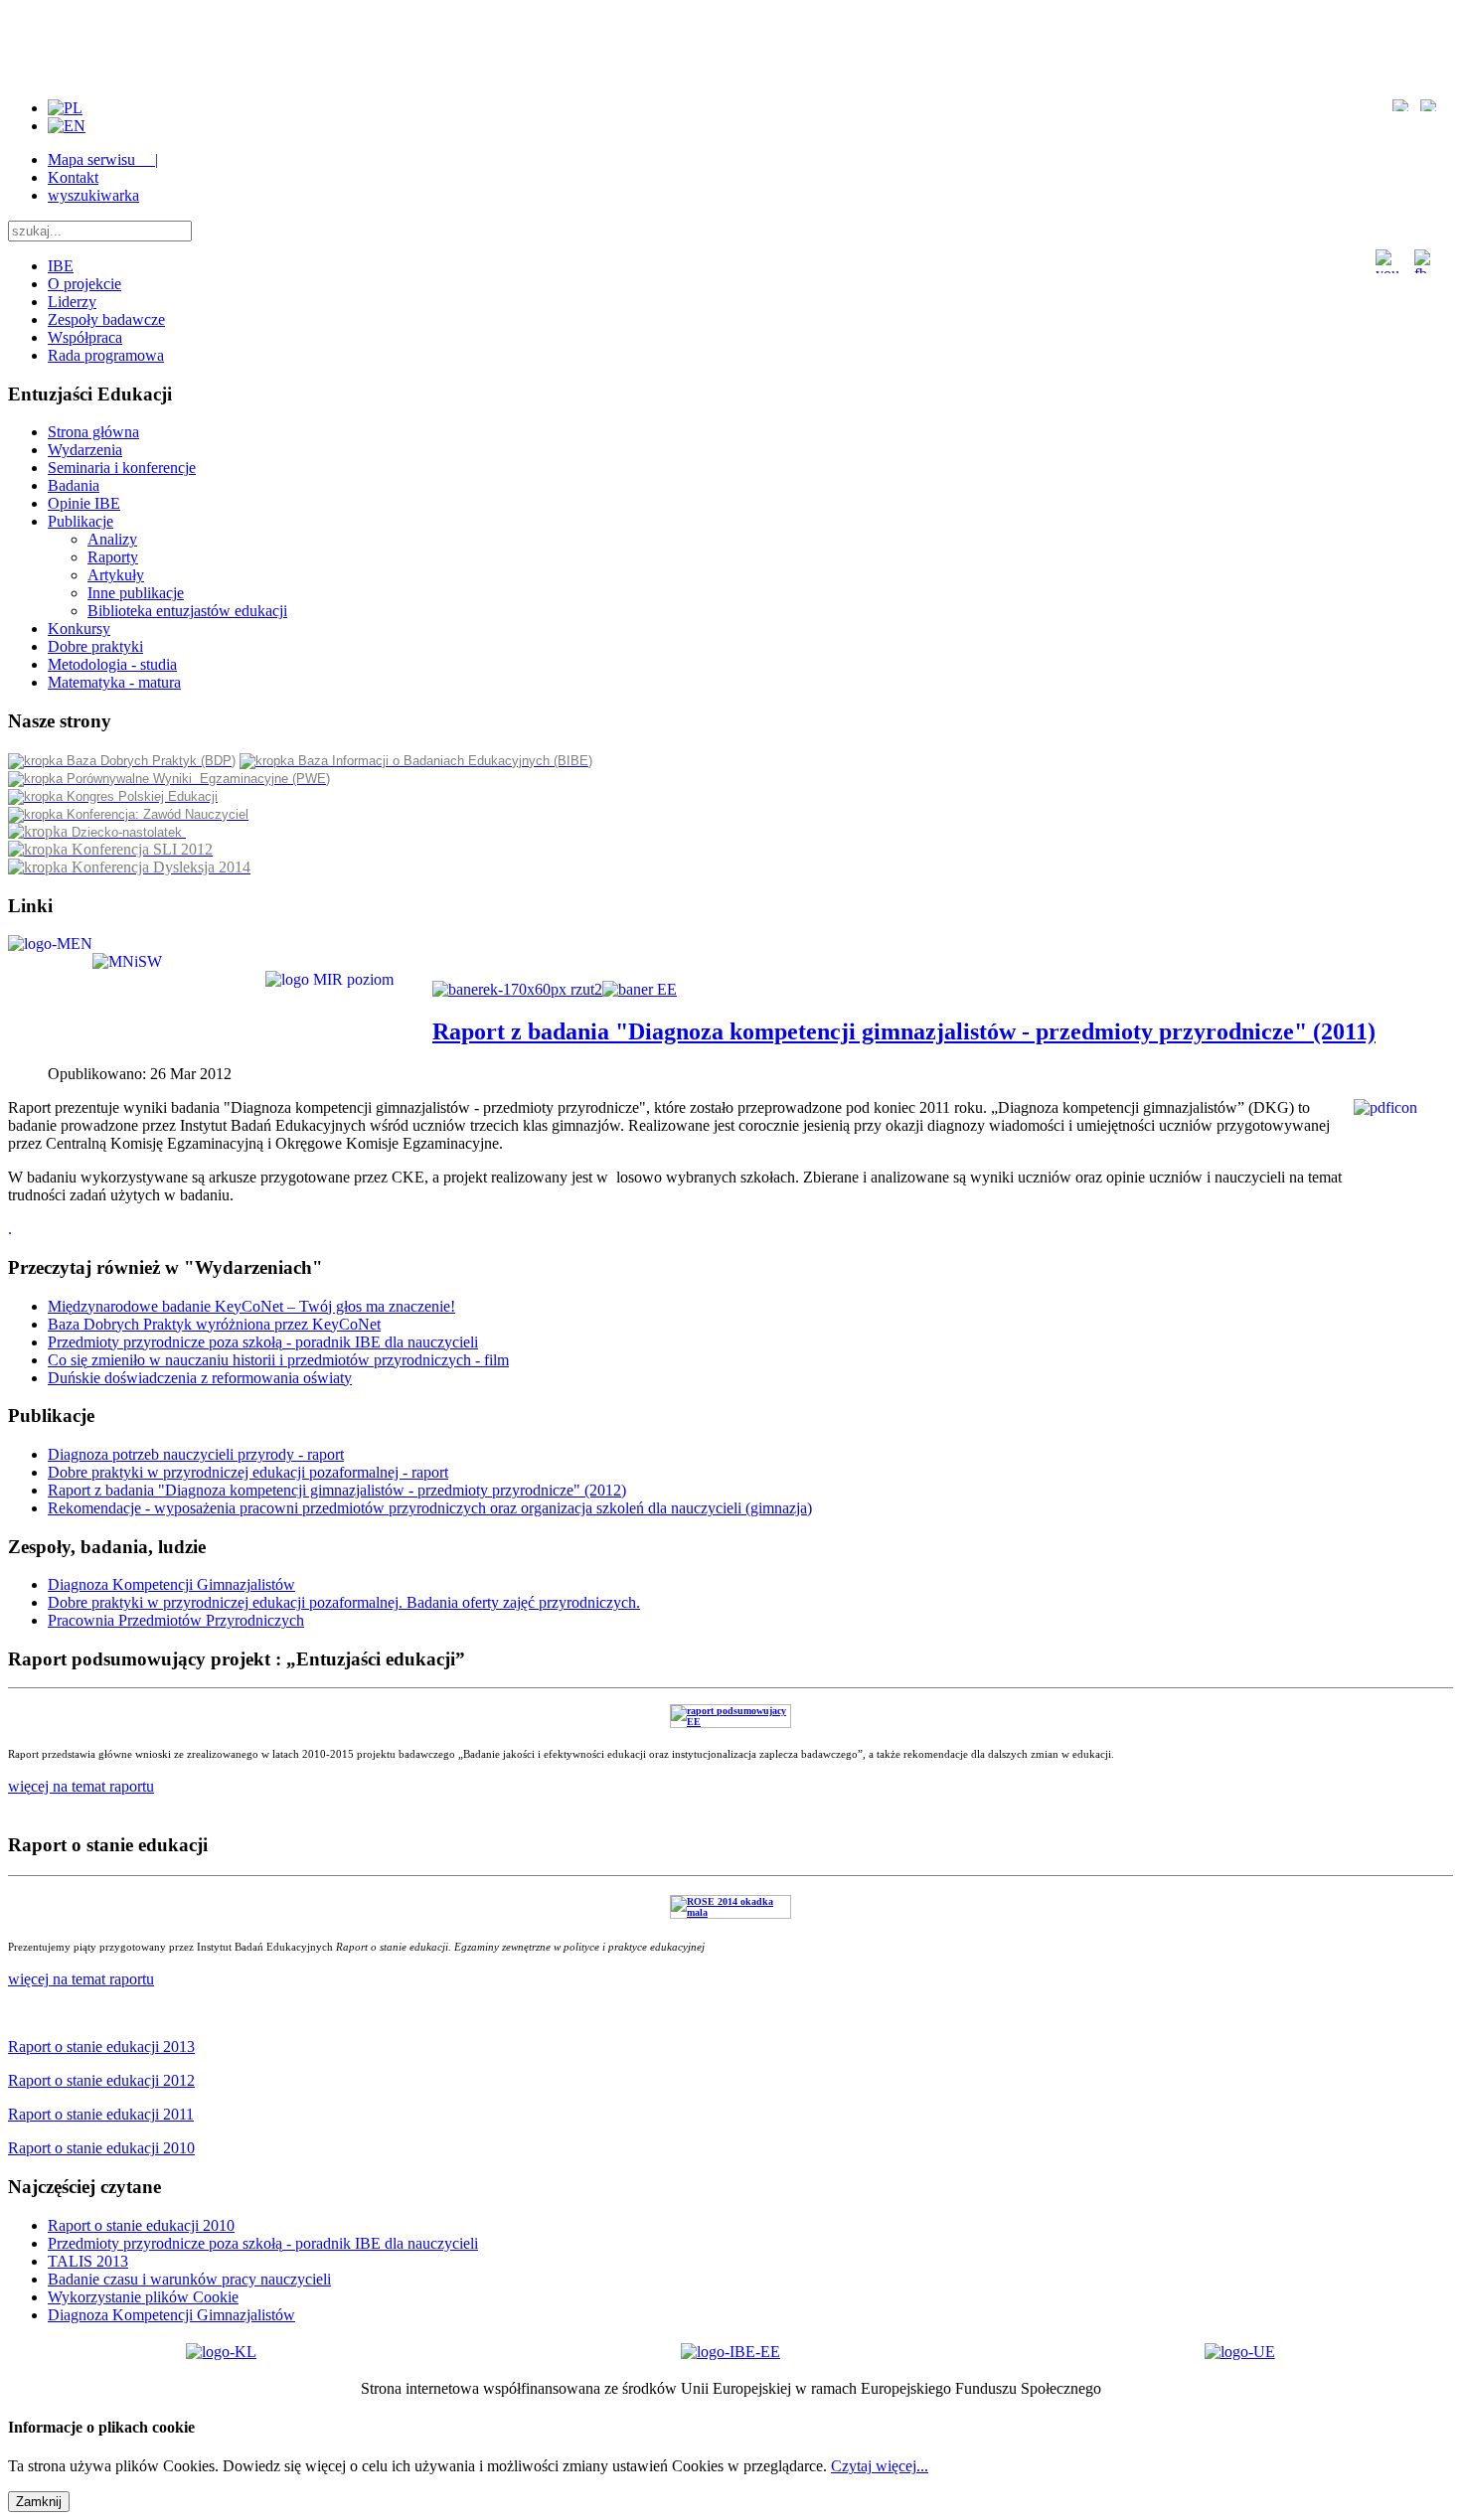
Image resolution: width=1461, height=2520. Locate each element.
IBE (61, 266)
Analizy (112, 539)
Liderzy (72, 302)
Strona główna (93, 432)
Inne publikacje (136, 593)
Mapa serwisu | (103, 159)
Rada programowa (106, 355)
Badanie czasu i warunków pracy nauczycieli (189, 2279)
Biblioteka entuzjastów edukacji (187, 611)
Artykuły (116, 575)
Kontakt (73, 177)
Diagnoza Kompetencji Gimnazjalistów (171, 2315)
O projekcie (84, 284)
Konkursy (79, 629)
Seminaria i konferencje (122, 468)
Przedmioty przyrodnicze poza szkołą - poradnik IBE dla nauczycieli (263, 2243)
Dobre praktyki (95, 646)
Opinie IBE (84, 503)
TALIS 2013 (88, 2261)
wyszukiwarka (93, 195)
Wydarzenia (85, 450)
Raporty (113, 557)
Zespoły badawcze (106, 319)
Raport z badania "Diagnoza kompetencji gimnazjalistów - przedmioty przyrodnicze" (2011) (904, 1031)
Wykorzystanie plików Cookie (143, 2297)
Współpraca (85, 337)
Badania (74, 485)
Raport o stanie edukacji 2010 (141, 2225)
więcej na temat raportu (81, 1979)
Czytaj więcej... (880, 2466)
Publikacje (81, 521)
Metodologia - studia (112, 664)
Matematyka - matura (114, 682)
